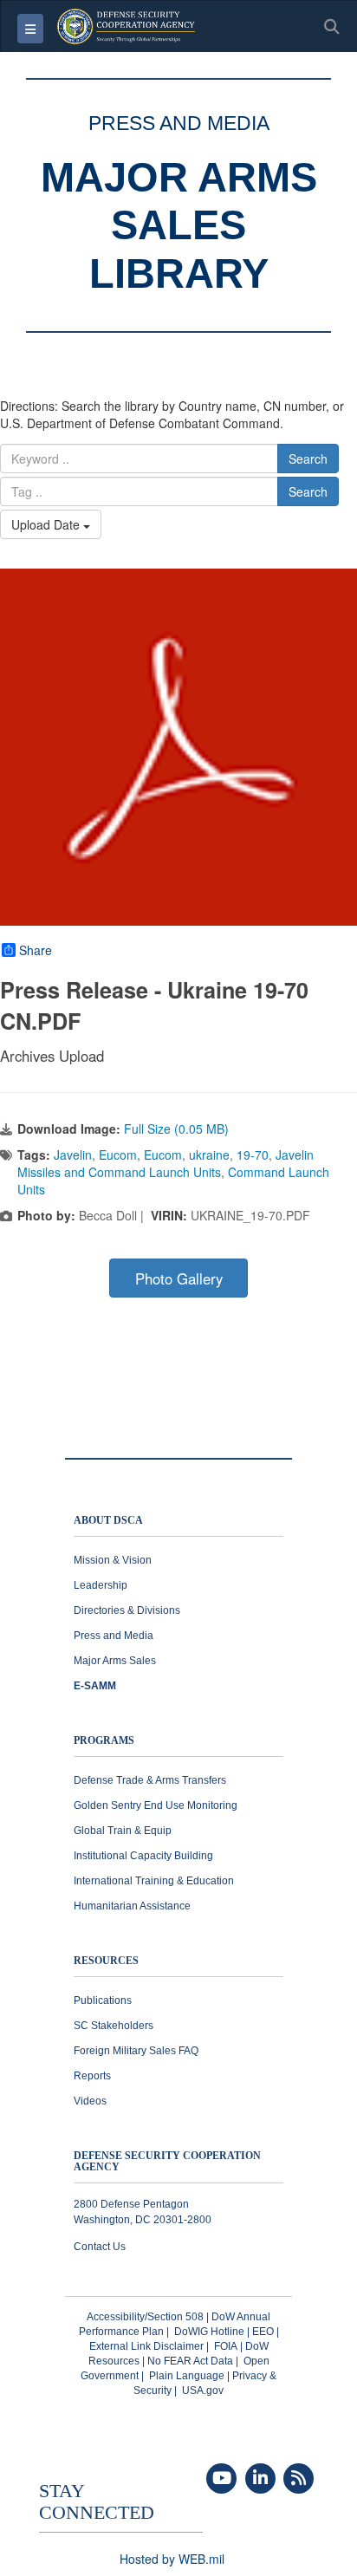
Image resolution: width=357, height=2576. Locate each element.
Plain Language (187, 2376)
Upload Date (47, 524)
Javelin (73, 1155)
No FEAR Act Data (190, 2361)
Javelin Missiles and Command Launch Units (166, 1163)
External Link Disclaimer (146, 2346)
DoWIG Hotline (209, 2332)
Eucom (118, 1155)
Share (36, 950)
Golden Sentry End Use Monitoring (156, 1805)
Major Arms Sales (115, 1661)
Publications (103, 2000)
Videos (90, 2101)
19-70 (253, 1155)
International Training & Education (154, 1881)
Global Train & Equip (123, 1831)
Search (308, 459)
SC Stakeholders (114, 2026)
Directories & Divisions (127, 1610)
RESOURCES (106, 1961)
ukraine (209, 1155)
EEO (263, 2332)
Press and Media (114, 1636)
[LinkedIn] (260, 2479)
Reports (92, 2076)
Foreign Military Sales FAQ (136, 2051)
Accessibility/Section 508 (145, 2317)
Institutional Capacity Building (143, 1856)
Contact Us (100, 2247)
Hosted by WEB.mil (172, 2559)
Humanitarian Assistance (132, 1906)
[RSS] (299, 2479)
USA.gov (203, 2391)
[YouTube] (221, 2479)
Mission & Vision (113, 1560)
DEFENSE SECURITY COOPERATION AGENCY (167, 2162)
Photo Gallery (179, 1278)
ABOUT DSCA (108, 1521)
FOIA (226, 2346)
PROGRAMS (104, 1741)
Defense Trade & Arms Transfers (150, 1780)
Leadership (101, 1585)
